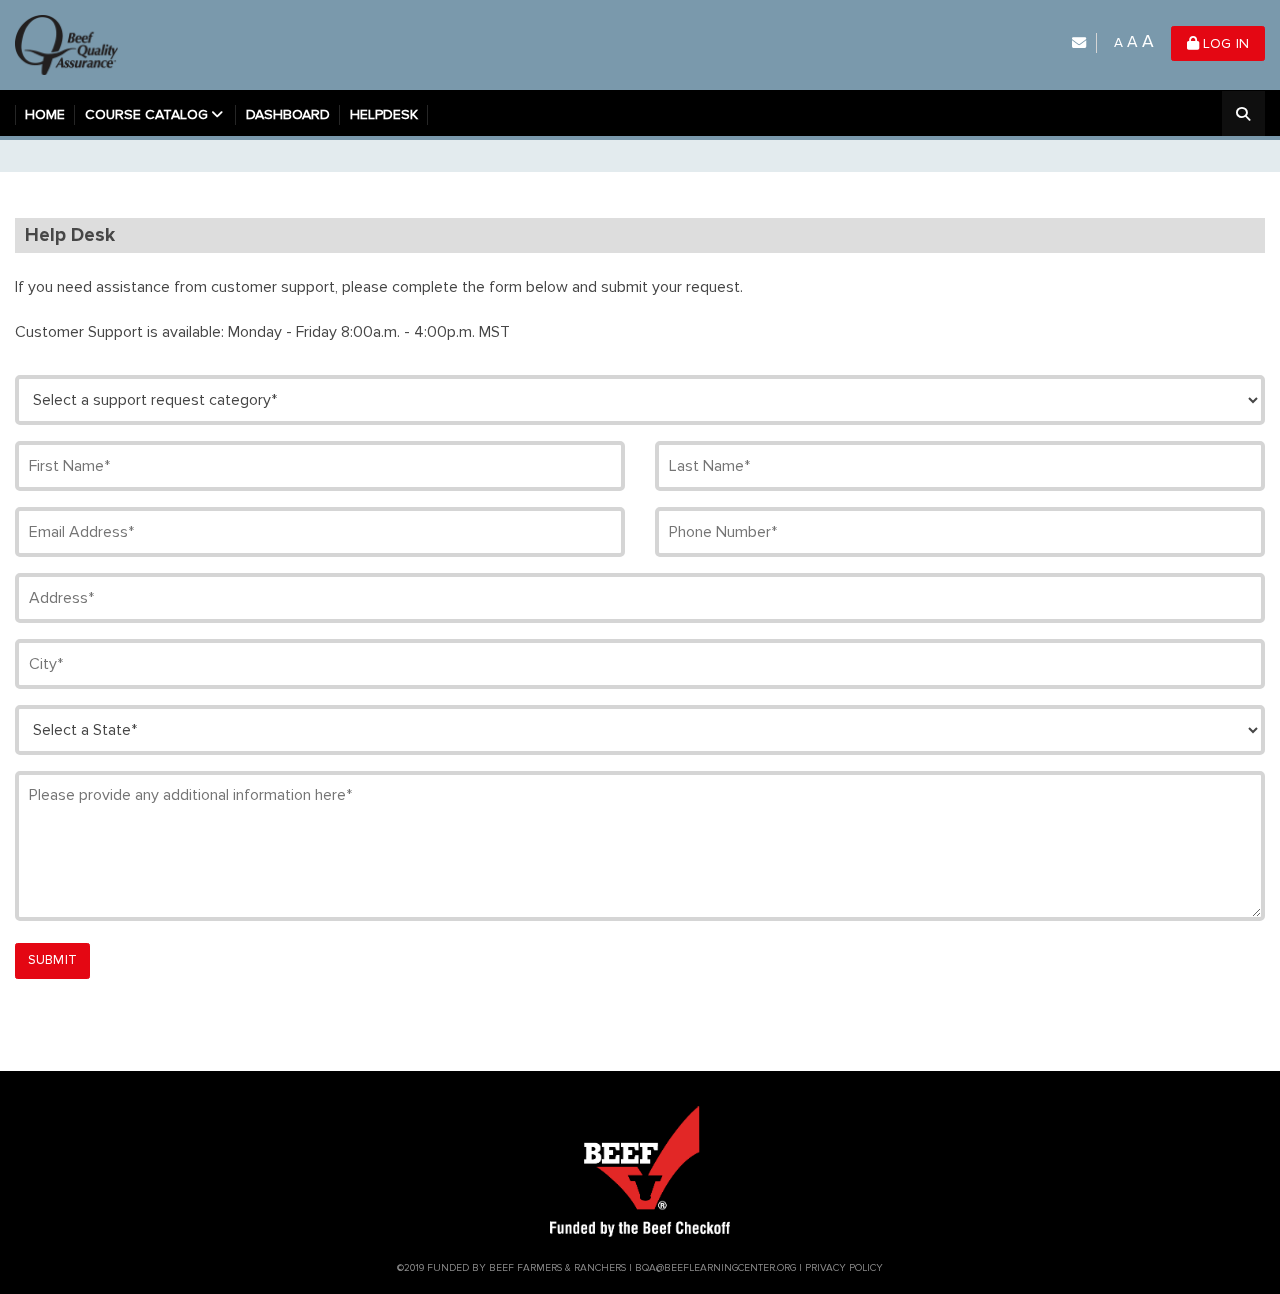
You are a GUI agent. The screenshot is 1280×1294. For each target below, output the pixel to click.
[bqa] (71, 43)
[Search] (1243, 115)
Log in (1224, 43)
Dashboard (288, 114)
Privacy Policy (844, 1268)
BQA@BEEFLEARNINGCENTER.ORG (715, 1268)
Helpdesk (384, 114)
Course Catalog (146, 114)
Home (45, 114)
